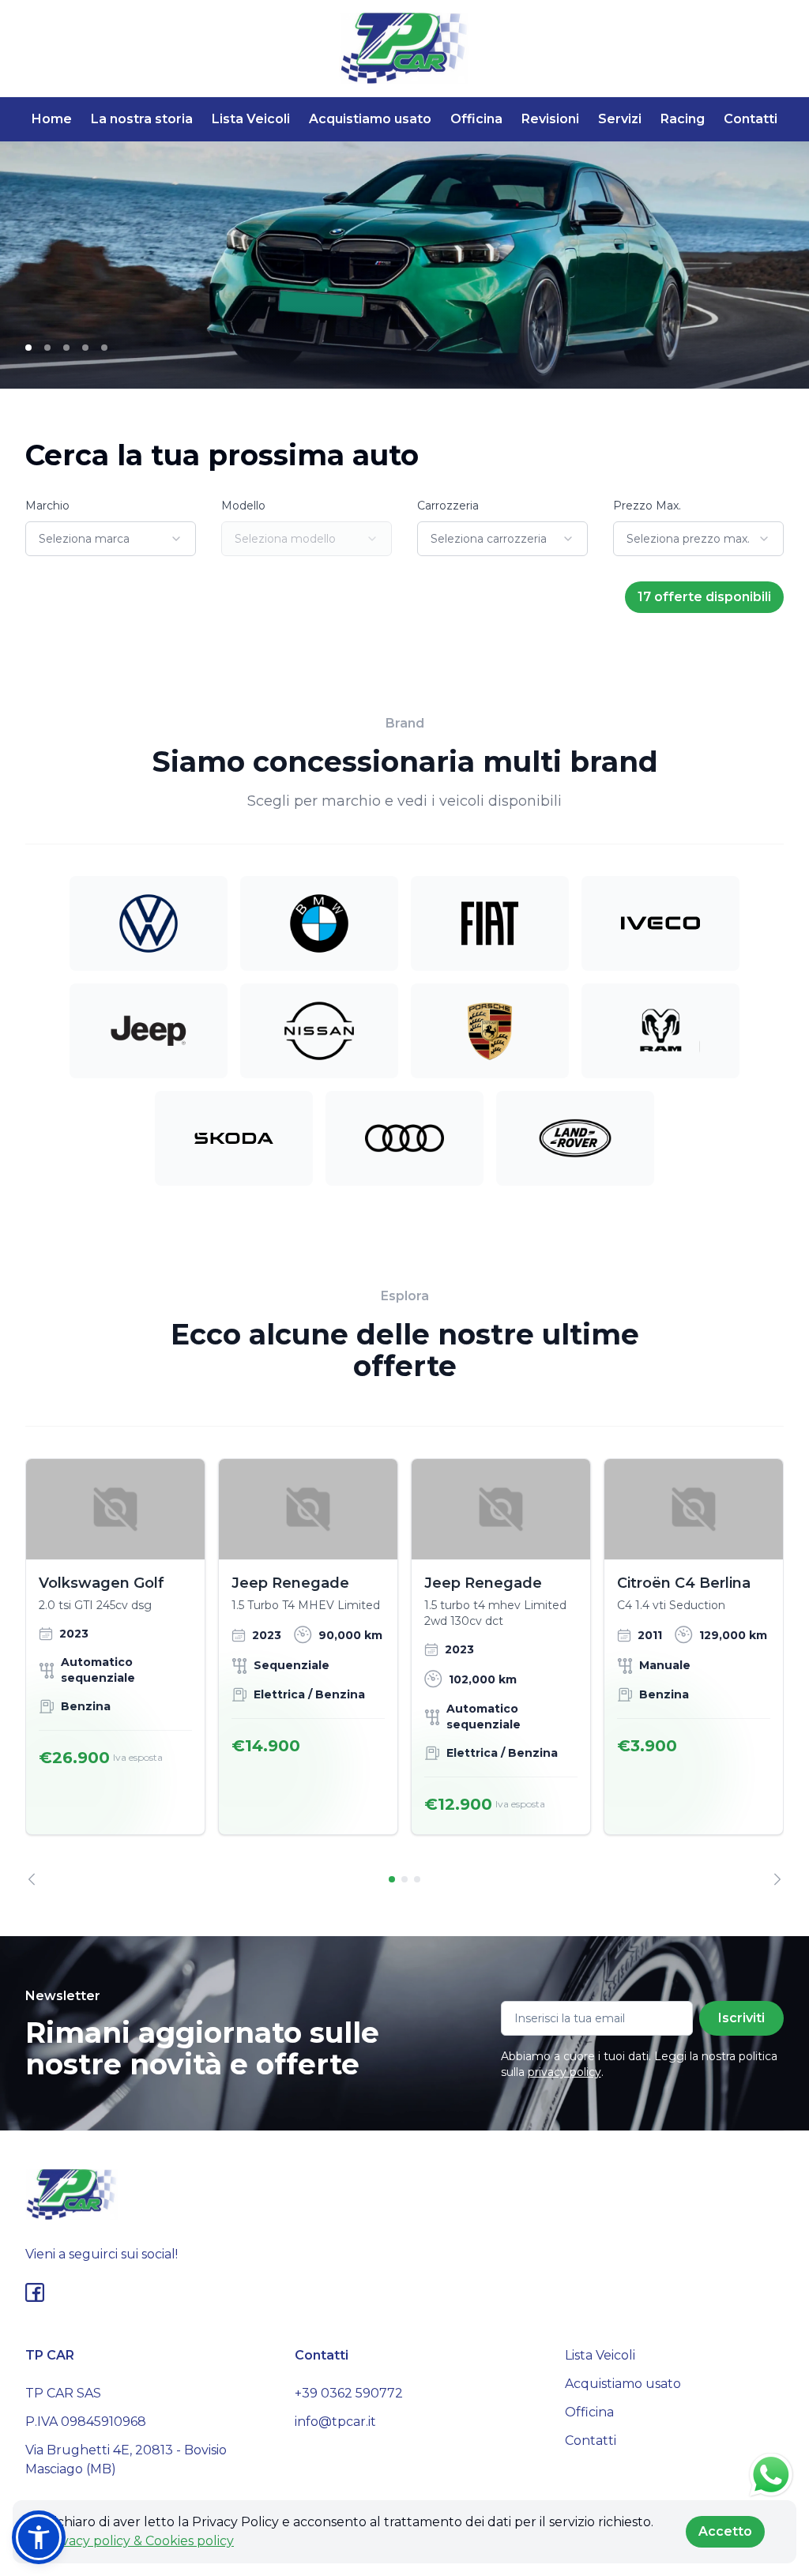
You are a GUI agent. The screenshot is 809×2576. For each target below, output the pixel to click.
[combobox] (111, 539)
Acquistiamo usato (370, 119)
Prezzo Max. (647, 506)
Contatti (751, 119)
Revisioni (550, 119)
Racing (683, 119)
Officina (476, 119)
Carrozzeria (448, 506)
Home (52, 119)
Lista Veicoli (251, 119)
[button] (39, 2537)
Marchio (47, 506)
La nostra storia (142, 119)
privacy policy (564, 2072)
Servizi (620, 119)
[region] (404, 1672)
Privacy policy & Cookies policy (139, 2541)
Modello (243, 506)
